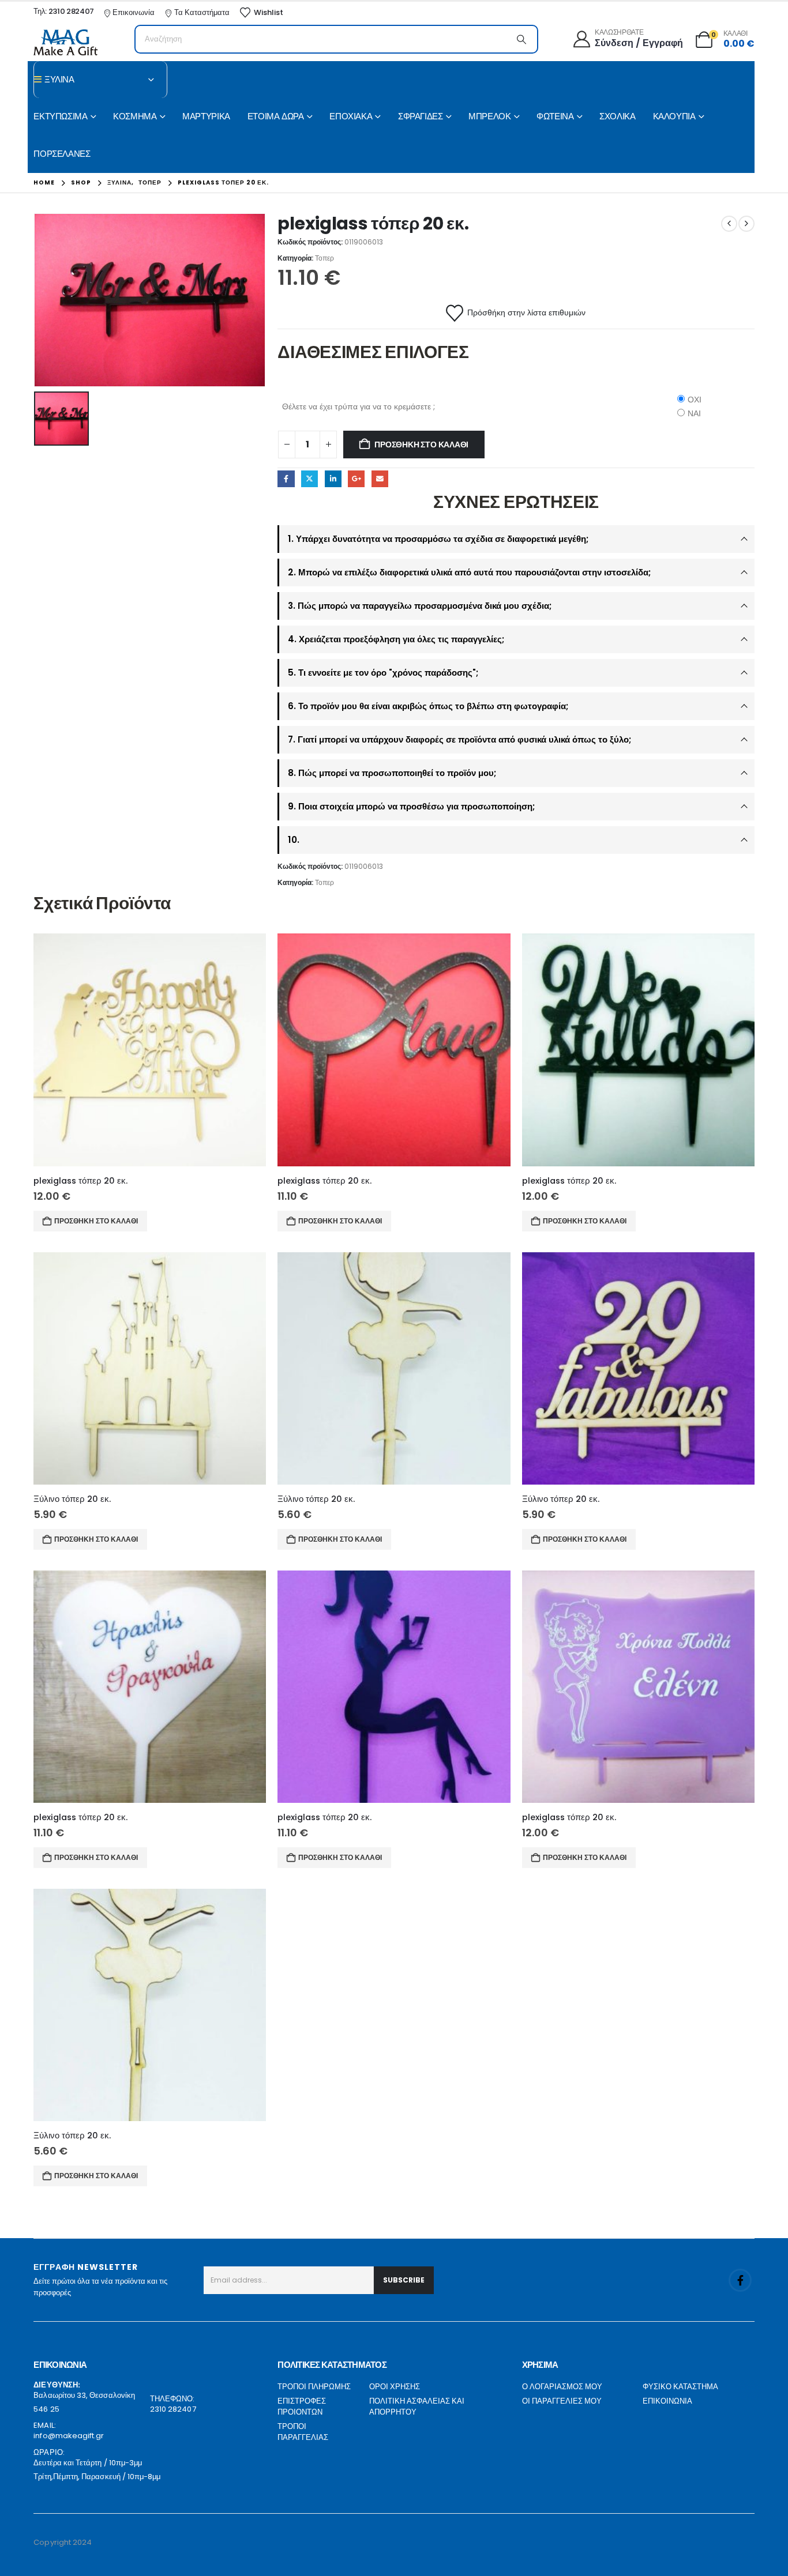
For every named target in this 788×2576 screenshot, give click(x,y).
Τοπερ (324, 258)
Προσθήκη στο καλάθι (421, 445)
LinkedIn (333, 479)
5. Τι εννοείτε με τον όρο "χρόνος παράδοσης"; (383, 673)
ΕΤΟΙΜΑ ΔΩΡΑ (276, 116)
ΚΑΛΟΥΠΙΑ (674, 116)
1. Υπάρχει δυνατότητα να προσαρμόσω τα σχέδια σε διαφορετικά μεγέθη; (438, 539)
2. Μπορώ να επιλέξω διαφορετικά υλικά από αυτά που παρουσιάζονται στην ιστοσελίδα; (469, 572)
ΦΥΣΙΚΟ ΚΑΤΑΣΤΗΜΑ (680, 2387)
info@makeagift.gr (69, 2436)
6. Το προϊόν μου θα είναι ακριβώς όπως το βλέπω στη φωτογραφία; (428, 706)
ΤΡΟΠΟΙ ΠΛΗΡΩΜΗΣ (314, 2387)
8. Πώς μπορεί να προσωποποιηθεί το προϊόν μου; (392, 773)
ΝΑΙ (694, 413)
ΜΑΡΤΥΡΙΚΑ (206, 116)
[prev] (729, 224)
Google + (356, 479)
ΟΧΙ (695, 400)
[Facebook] (740, 2280)
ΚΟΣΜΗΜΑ (135, 116)
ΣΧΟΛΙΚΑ (617, 116)
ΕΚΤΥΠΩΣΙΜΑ (60, 116)
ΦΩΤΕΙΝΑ (555, 116)
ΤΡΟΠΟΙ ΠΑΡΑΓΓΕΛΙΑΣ (303, 2432)
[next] (746, 224)
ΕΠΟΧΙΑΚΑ (351, 116)
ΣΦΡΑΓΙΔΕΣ (421, 116)
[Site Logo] (65, 42)
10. (294, 840)
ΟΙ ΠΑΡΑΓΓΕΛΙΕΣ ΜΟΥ (562, 2401)
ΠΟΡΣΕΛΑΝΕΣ (62, 154)
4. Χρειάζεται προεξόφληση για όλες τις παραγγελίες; (396, 639)
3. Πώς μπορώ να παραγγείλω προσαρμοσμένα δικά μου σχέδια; (420, 606)
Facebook (286, 479)
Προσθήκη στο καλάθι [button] (96, 1221)
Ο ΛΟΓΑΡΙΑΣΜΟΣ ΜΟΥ (562, 2387)
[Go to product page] (150, 1050)
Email (380, 479)
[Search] (521, 39)
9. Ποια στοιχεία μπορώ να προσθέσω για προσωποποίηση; (411, 806)
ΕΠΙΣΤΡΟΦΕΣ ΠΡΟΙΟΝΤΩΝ (302, 2407)
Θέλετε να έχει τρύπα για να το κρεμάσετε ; (359, 406)
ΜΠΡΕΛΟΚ (489, 116)
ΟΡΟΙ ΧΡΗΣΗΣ (395, 2387)
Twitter (309, 479)
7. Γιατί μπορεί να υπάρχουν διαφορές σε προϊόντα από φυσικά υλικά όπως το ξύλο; (459, 739)
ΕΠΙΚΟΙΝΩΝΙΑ (667, 2401)
